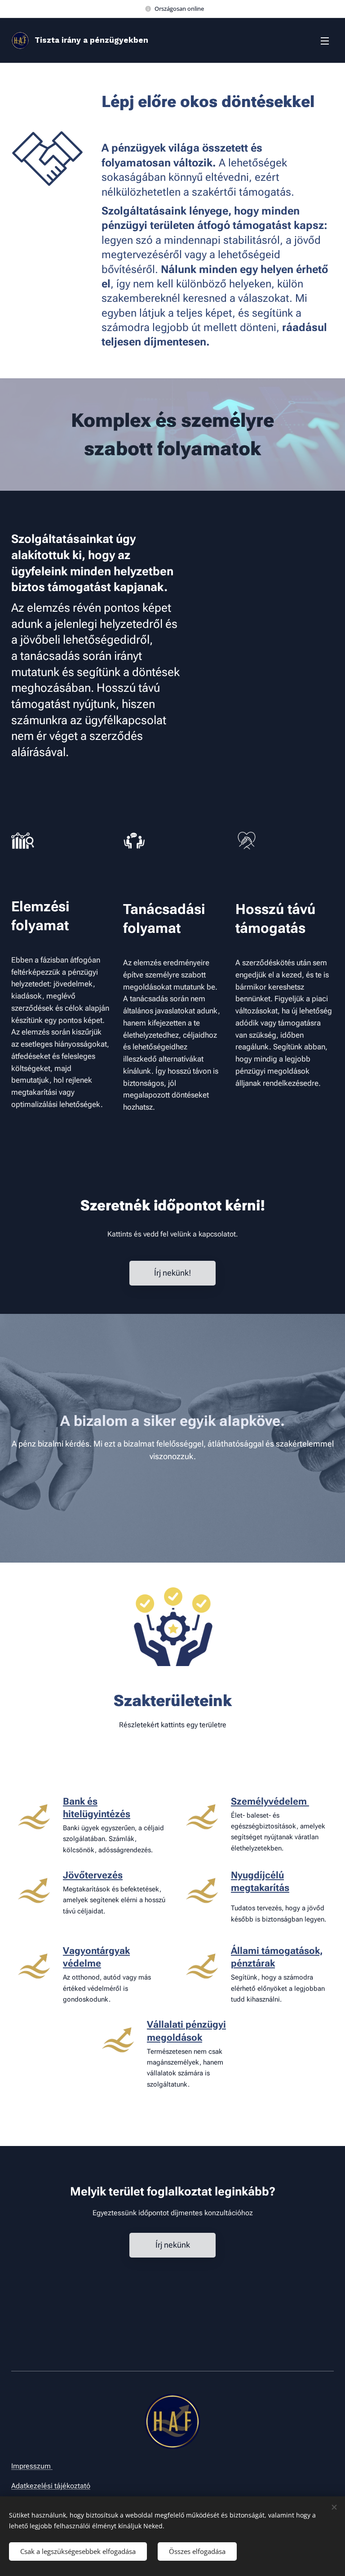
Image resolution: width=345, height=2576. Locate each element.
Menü (325, 40)
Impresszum (32, 2466)
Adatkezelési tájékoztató (51, 2486)
